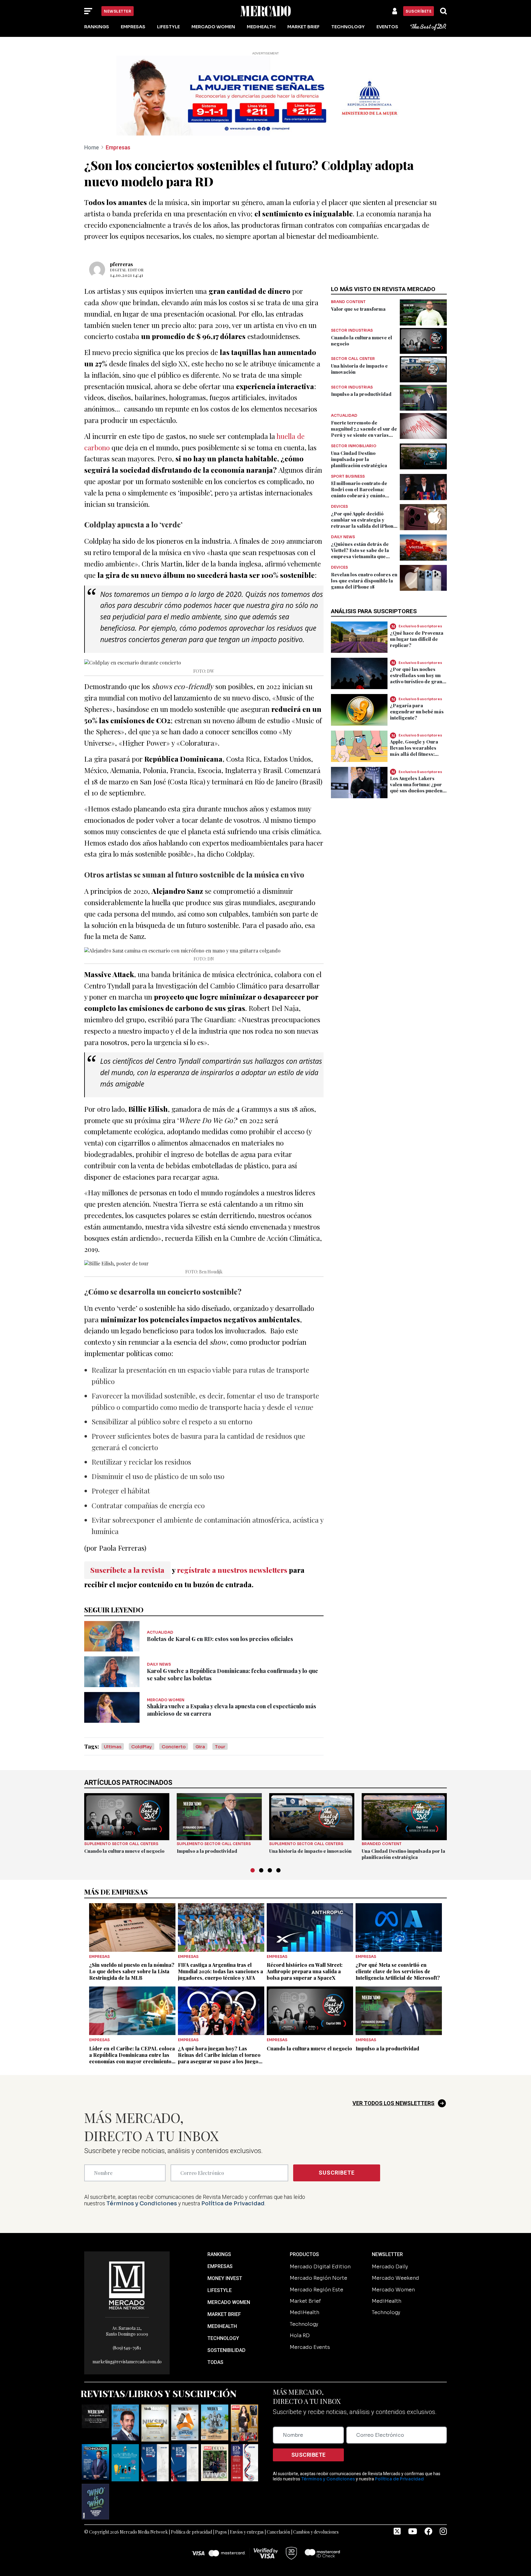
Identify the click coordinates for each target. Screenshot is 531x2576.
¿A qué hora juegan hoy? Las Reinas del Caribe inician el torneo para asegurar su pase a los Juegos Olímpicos (219, 2058)
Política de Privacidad (233, 2203)
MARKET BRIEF (224, 2314)
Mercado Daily (390, 2267)
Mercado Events (310, 2347)
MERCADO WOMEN (229, 2302)
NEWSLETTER (387, 2254)
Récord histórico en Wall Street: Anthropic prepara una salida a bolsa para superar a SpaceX (305, 1971)
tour (220, 1747)
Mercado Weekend (395, 2278)
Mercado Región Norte (319, 2278)
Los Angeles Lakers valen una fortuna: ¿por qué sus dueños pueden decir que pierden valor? (418, 787)
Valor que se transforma (358, 309)
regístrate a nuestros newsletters (232, 1570)
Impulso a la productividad (361, 394)
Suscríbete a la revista (127, 1570)
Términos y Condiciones (142, 2203)
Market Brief (303, 27)
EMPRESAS (220, 2266)
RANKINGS (219, 2254)
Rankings (97, 27)
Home (92, 147)
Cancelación (278, 2532)
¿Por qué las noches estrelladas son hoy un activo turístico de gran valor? (416, 678)
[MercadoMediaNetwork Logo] (127, 2285)
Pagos (221, 2532)
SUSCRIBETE (337, 2173)
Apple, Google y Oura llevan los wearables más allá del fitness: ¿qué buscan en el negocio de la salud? (414, 754)
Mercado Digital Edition (320, 2267)
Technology (348, 27)
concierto (174, 1747)
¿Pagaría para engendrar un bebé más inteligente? (417, 712)
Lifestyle (168, 27)
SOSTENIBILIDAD (226, 2350)
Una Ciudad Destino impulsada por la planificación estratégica (359, 459)
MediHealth (261, 27)
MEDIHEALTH (222, 2326)
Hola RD (300, 2335)
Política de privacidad (191, 2532)
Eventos (387, 27)
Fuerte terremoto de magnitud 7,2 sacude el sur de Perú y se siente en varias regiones (364, 432)
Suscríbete (419, 11)
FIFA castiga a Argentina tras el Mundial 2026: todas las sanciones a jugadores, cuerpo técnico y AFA (220, 1971)
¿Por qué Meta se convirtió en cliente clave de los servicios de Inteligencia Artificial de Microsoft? (398, 1971)
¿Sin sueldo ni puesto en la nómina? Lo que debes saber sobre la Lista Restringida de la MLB (132, 1971)
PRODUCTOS (304, 2254)
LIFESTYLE (220, 2290)
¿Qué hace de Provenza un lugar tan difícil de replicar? (417, 639)
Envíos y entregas (247, 2532)
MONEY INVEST (225, 2278)
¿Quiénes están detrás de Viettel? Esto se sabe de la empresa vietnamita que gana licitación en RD (360, 553)
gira (200, 1747)
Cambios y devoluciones (316, 2532)
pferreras (122, 264)
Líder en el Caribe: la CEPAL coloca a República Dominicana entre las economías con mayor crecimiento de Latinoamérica (132, 2058)
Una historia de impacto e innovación (310, 1851)
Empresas (133, 27)
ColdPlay (142, 1747)
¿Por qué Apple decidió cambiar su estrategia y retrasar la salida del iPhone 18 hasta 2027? (364, 523)
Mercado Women (213, 27)
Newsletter (118, 11)
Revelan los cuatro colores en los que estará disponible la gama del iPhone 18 (364, 581)
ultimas (113, 1747)
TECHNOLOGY (223, 2338)
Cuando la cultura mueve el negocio (124, 1851)
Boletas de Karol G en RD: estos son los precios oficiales (220, 1639)
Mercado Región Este (317, 2290)
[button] (253, 1870)
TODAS (215, 2362)
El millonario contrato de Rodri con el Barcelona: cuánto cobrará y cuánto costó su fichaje (359, 492)
